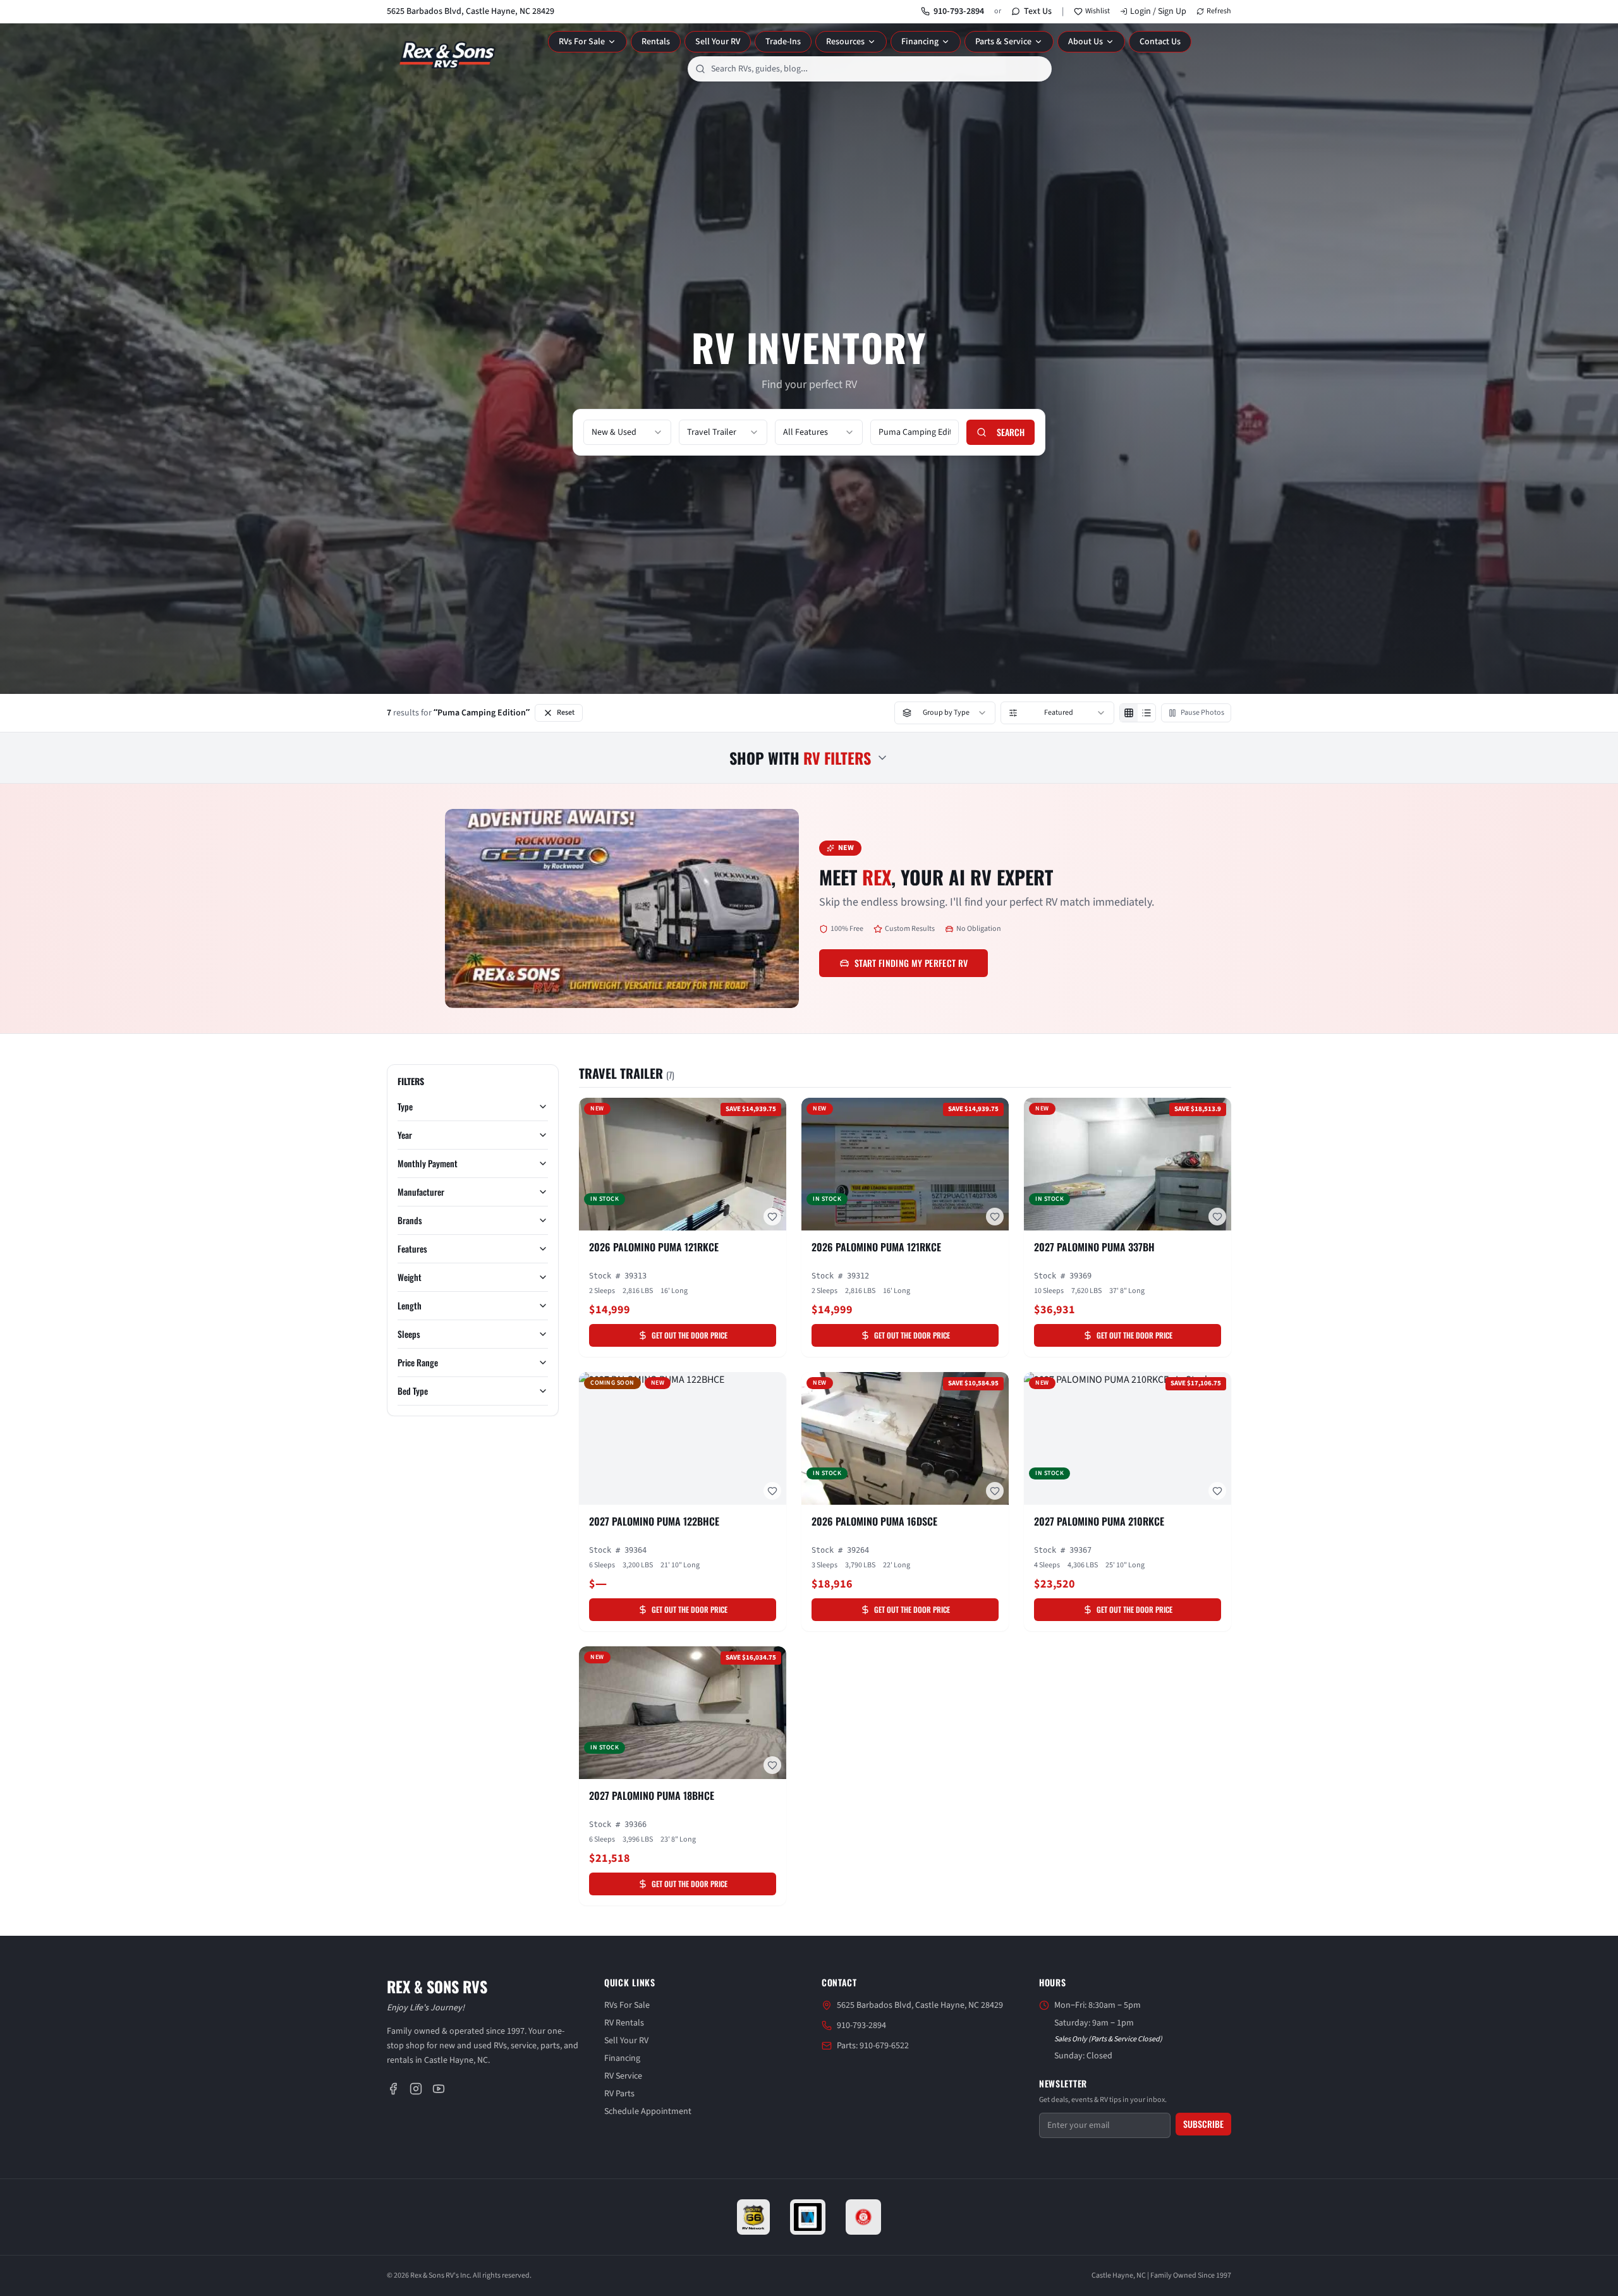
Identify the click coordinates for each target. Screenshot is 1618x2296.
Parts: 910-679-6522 (873, 2046)
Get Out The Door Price (690, 1335)
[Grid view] (1129, 713)
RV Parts (619, 2094)
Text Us (1038, 11)
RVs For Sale (582, 42)
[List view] (1147, 713)
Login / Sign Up (1158, 11)
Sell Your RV (718, 42)
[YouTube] (439, 2089)
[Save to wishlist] (772, 1217)
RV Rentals (624, 2023)
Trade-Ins (783, 42)
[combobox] (870, 69)
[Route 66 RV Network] (754, 2217)
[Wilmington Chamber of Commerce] (808, 2217)
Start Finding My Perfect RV (911, 963)
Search (1011, 432)
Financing (920, 42)
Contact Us (1160, 42)
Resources (845, 42)
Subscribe (1203, 2124)
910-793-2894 (959, 11)
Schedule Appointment (648, 2111)
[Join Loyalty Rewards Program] (863, 2217)
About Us (1086, 42)
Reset (566, 713)
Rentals (656, 42)
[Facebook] (393, 2089)
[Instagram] (416, 2089)
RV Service (623, 2076)
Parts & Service (1003, 42)
